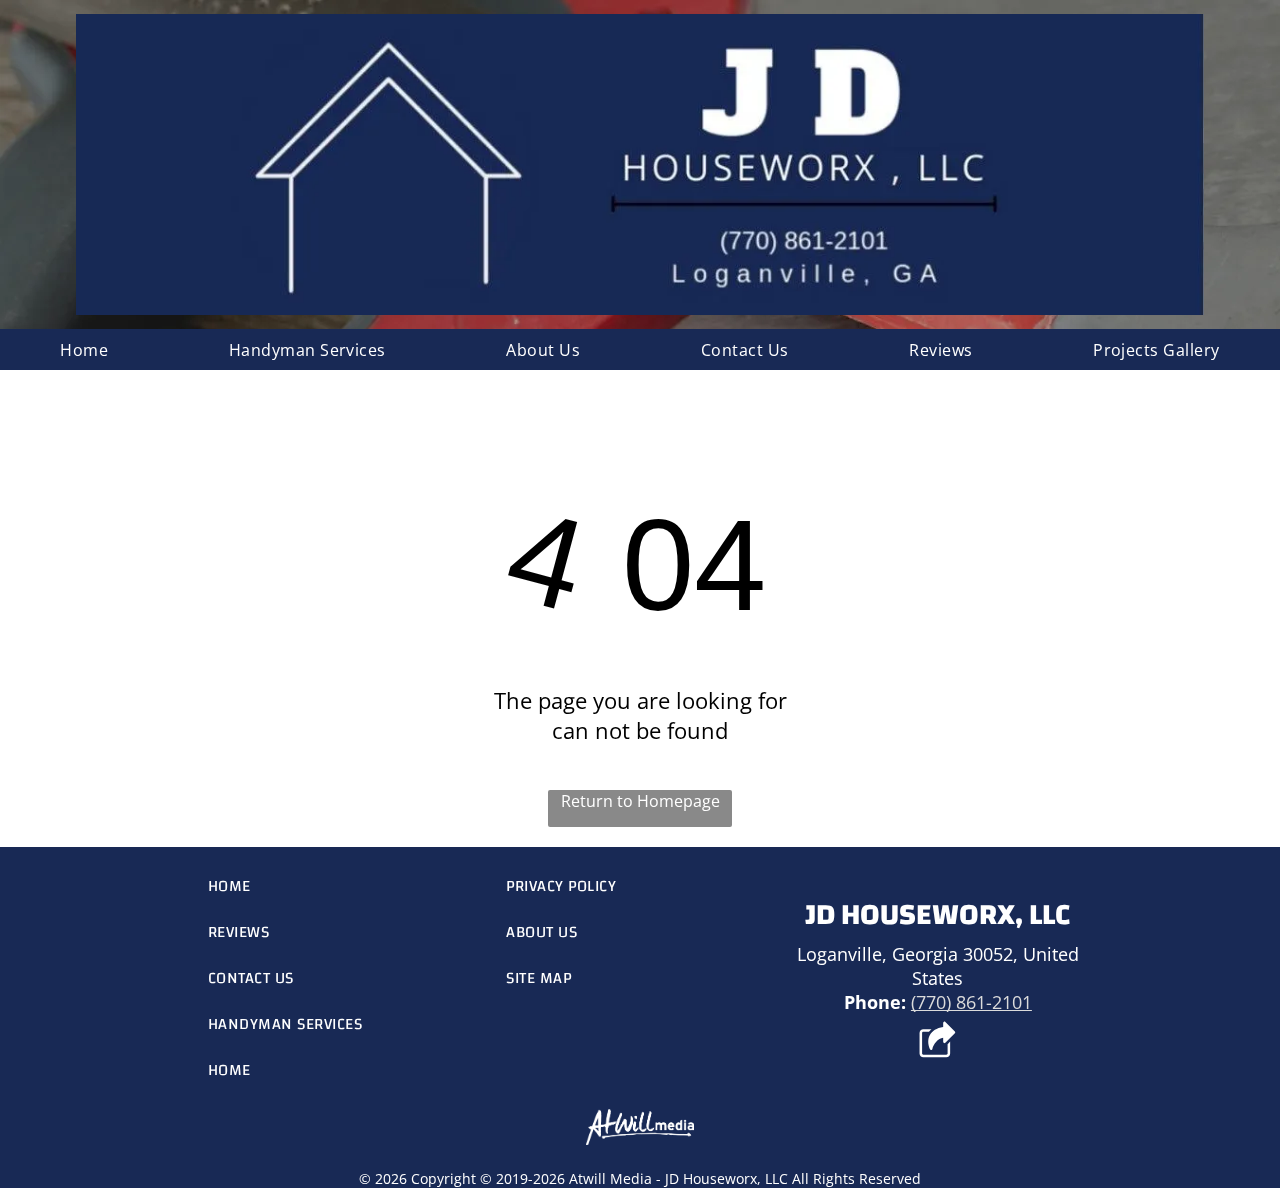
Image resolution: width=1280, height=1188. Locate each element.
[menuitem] (84, 349)
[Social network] (937, 1042)
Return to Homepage (640, 801)
